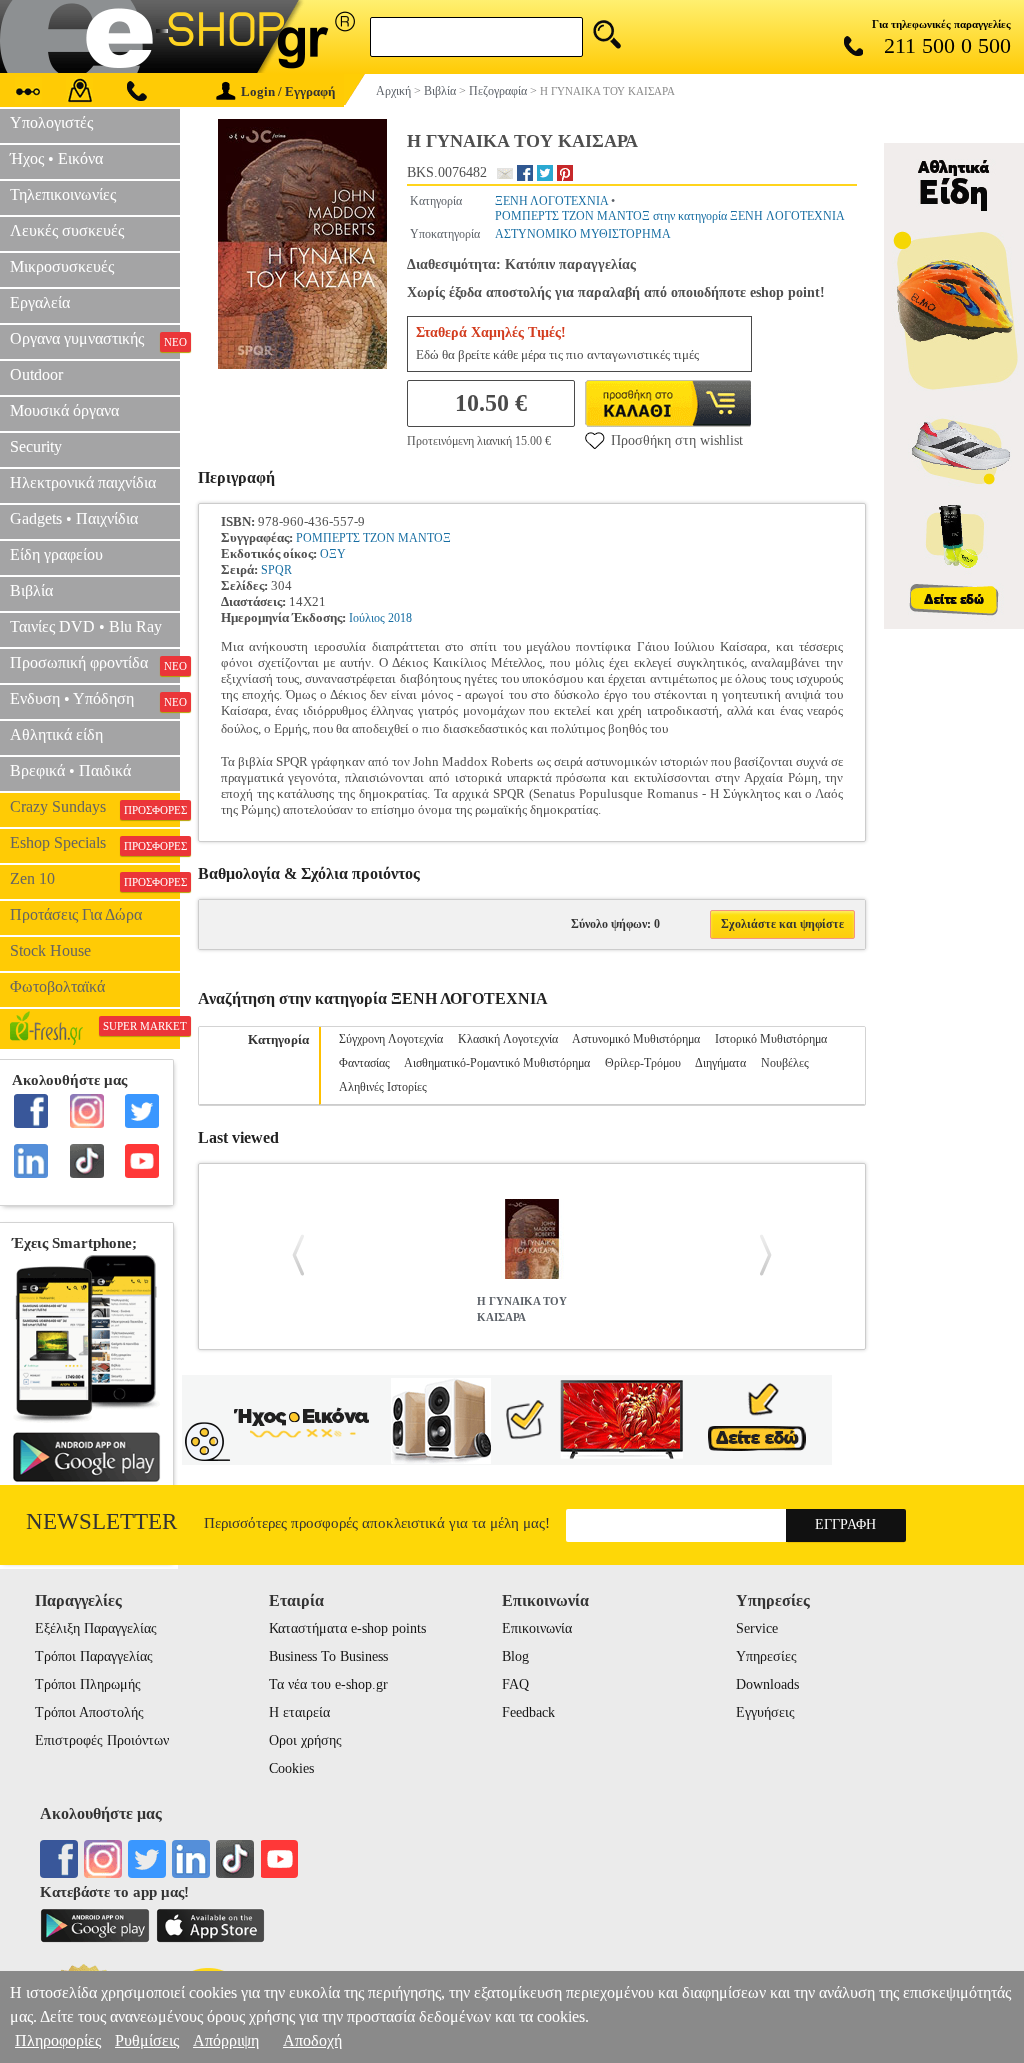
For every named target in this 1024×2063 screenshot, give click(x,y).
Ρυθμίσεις (147, 2040)
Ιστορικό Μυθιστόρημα (771, 1039)
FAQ (515, 1684)
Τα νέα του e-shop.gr (328, 1684)
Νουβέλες (785, 1063)
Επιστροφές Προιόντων (102, 1740)
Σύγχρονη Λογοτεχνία (391, 1039)
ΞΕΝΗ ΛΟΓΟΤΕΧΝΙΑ (551, 201)
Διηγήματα (720, 1063)
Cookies (291, 1768)
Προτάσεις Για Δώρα (76, 914)
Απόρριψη (226, 2040)
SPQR (276, 570)
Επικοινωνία (537, 1628)
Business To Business (328, 1656)
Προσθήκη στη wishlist (677, 440)
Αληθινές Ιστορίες (383, 1087)
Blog (515, 1656)
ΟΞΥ (333, 554)
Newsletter (101, 1521)
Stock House (50, 950)
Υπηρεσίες (766, 1656)
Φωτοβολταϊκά (57, 986)
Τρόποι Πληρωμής (88, 1684)
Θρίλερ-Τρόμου (643, 1063)
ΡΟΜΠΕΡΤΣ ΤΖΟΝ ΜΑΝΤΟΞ (373, 538)
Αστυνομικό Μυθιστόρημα (636, 1039)
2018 (400, 618)
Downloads (767, 1684)
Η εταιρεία (299, 1712)
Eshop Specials (95, 843)
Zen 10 (95, 879)
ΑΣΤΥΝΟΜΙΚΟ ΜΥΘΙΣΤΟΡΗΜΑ (583, 234)
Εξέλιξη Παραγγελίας (96, 1628)
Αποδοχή (312, 2040)
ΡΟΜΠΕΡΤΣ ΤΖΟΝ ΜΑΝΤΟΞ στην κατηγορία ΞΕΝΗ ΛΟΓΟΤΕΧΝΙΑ (670, 216)
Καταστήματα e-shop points (347, 1628)
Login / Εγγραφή (288, 91)
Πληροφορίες (58, 2040)
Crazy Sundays (95, 807)
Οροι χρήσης (305, 1740)
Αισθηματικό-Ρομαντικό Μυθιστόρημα (497, 1063)
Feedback (528, 1712)
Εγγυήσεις (765, 1712)
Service (757, 1628)
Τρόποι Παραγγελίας (94, 1656)
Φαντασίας (364, 1063)
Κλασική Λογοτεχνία (508, 1039)
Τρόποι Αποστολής (89, 1712)
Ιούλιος (367, 618)
